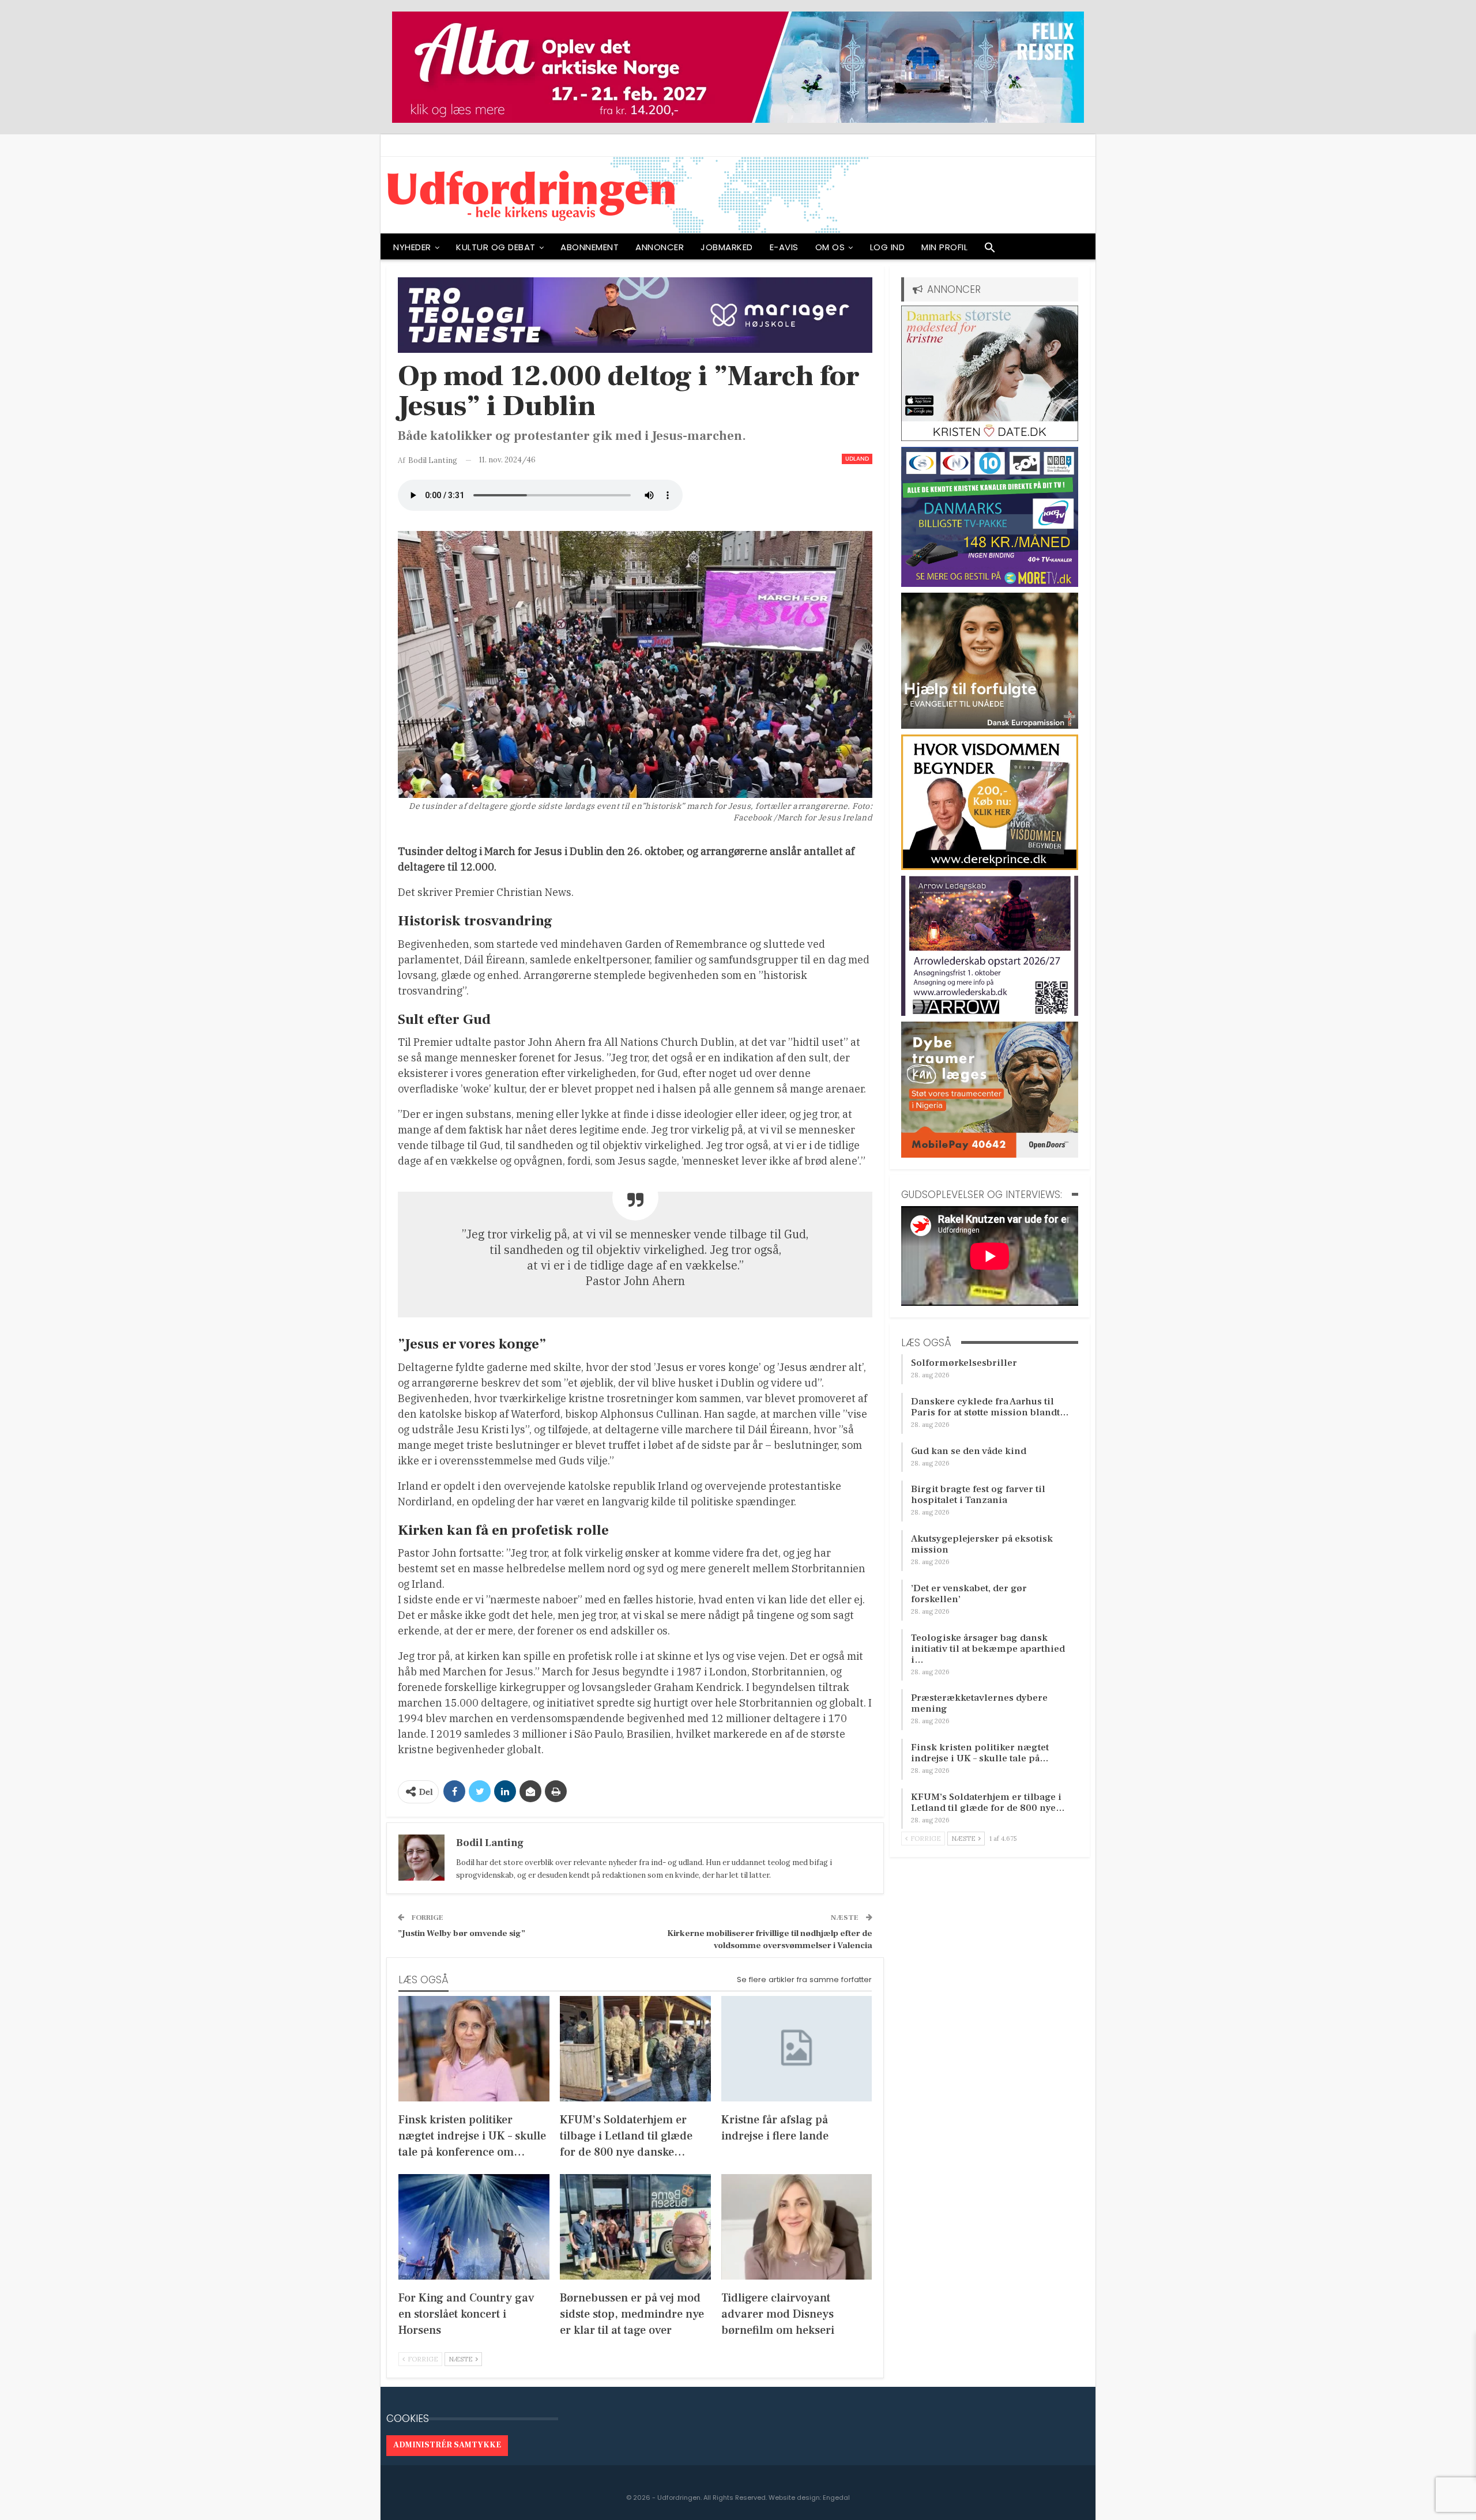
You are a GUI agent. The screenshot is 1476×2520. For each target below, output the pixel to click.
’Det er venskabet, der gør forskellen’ (969, 1594)
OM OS (830, 247)
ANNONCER (660, 247)
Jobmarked (727, 247)
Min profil (944, 247)
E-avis (784, 247)
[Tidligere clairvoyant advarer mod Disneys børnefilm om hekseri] (797, 2227)
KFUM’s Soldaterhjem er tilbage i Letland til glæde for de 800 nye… (988, 1803)
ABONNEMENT (590, 247)
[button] (990, 250)
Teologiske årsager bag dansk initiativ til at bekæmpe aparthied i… (988, 1649)
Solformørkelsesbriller (964, 1363)
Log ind (888, 247)
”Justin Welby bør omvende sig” (462, 1933)
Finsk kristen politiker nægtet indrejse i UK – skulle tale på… (980, 1753)
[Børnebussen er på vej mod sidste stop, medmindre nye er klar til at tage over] (635, 2227)
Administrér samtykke (447, 2445)
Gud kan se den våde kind (969, 1451)
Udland (857, 459)
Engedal (836, 2498)
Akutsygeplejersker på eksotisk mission (982, 1544)
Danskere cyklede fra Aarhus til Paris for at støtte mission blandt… (990, 1407)
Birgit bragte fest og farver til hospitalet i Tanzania (978, 1495)
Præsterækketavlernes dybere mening (979, 1703)
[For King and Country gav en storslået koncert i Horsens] (474, 2227)
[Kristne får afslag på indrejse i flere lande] (797, 2049)
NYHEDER (412, 247)
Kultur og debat (496, 247)
